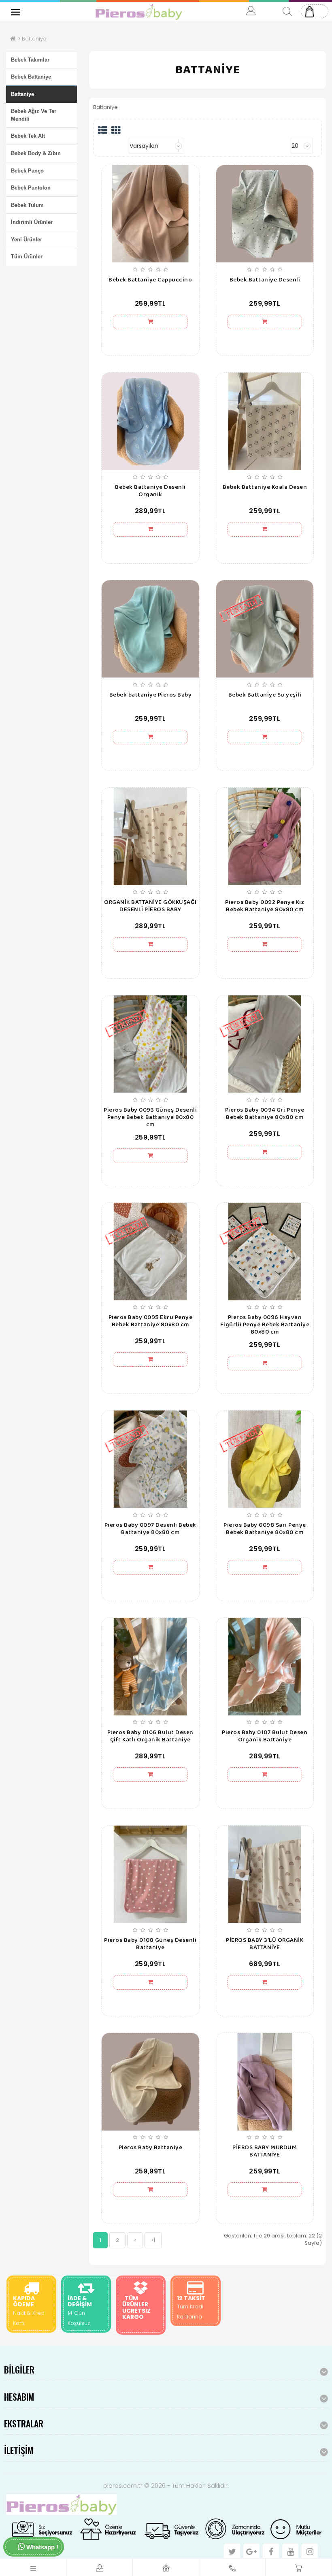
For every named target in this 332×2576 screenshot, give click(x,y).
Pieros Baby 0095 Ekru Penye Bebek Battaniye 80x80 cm (151, 1321)
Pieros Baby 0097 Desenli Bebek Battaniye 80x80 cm (150, 1529)
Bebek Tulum (27, 205)
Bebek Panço (27, 171)
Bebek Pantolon (31, 188)
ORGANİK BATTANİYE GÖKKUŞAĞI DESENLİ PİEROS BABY (150, 906)
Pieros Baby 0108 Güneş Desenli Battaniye (150, 1944)
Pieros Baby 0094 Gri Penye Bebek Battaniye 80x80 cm (265, 1114)
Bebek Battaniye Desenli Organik (150, 491)
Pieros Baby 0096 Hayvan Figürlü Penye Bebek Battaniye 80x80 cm (265, 1325)
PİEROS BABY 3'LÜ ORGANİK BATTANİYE (265, 1944)
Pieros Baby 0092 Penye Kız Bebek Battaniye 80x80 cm (265, 906)
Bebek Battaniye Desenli (265, 280)
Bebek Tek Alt (28, 136)
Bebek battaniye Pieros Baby (151, 695)
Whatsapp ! (41, 2547)
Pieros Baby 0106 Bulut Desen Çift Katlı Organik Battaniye (150, 1736)
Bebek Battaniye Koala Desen (265, 487)
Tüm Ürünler (27, 257)
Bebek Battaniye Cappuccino (150, 280)
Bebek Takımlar (30, 60)
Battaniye (34, 39)
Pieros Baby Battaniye (151, 2148)
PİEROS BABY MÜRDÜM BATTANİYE (265, 2151)
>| (153, 2240)
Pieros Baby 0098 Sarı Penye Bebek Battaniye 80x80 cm (265, 1529)
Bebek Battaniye (31, 77)
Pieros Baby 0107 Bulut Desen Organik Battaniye (265, 1736)
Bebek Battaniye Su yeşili (265, 695)
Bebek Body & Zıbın (36, 153)
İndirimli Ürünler (32, 222)
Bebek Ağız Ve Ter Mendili (34, 115)
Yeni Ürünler (27, 240)
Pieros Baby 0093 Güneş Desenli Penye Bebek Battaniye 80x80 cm (150, 1117)
